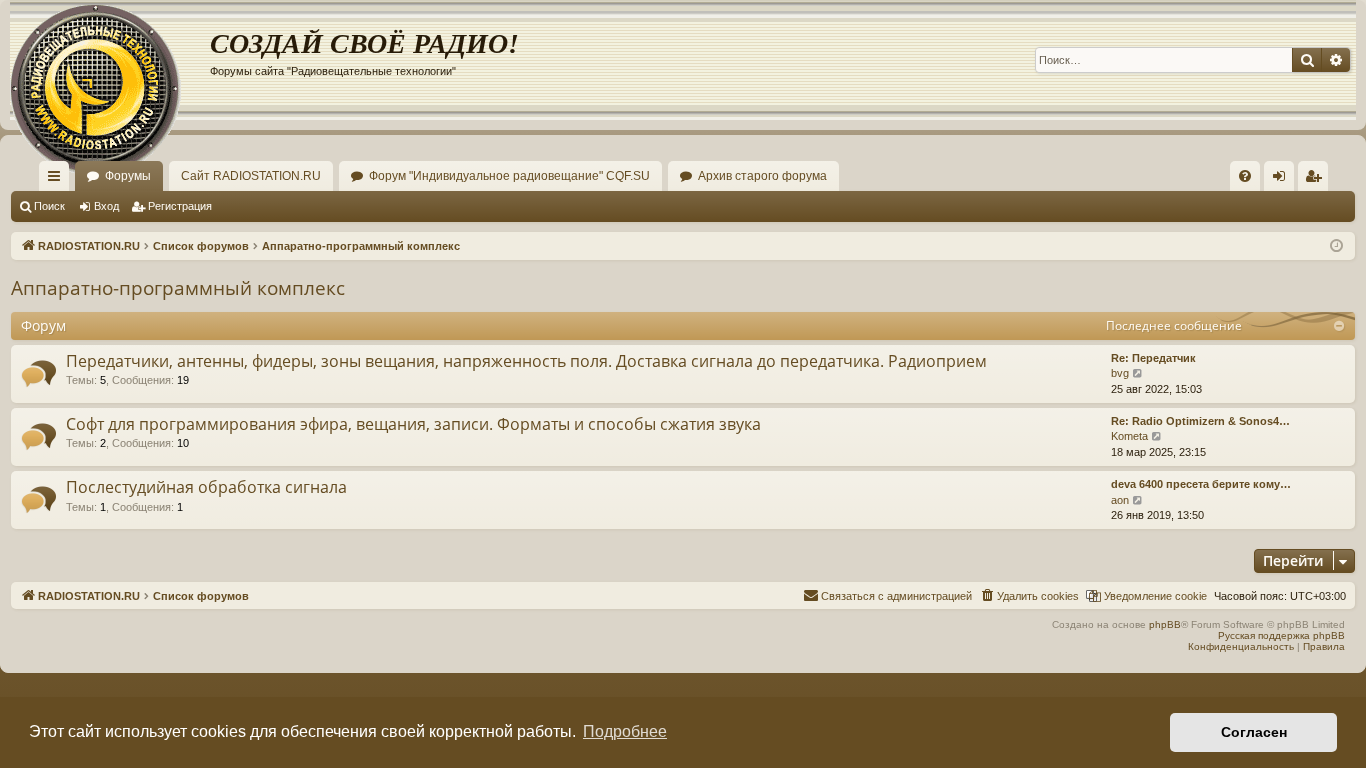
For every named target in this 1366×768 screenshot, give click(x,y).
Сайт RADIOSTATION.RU (251, 176)
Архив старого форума (762, 176)
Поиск (49, 206)
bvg (1120, 373)
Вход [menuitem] (1283, 180)
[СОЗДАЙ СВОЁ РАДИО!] (110, 60)
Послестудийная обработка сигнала (206, 487)
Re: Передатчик (1153, 358)
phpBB (1165, 624)
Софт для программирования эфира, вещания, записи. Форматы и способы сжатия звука (413, 424)
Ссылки (58, 180)
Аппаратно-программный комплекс (178, 288)
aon (1120, 500)
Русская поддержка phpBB (1281, 635)
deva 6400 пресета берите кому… (1201, 484)
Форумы (128, 176)
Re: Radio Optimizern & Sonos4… (1200, 421)
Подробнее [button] (625, 731)
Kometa (1129, 436)
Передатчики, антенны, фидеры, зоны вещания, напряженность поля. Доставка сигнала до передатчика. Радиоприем (526, 361)
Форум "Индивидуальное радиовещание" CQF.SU (509, 176)
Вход (106, 206)
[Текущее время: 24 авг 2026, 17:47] (1336, 246)
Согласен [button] (1254, 732)
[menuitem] (1245, 176)
